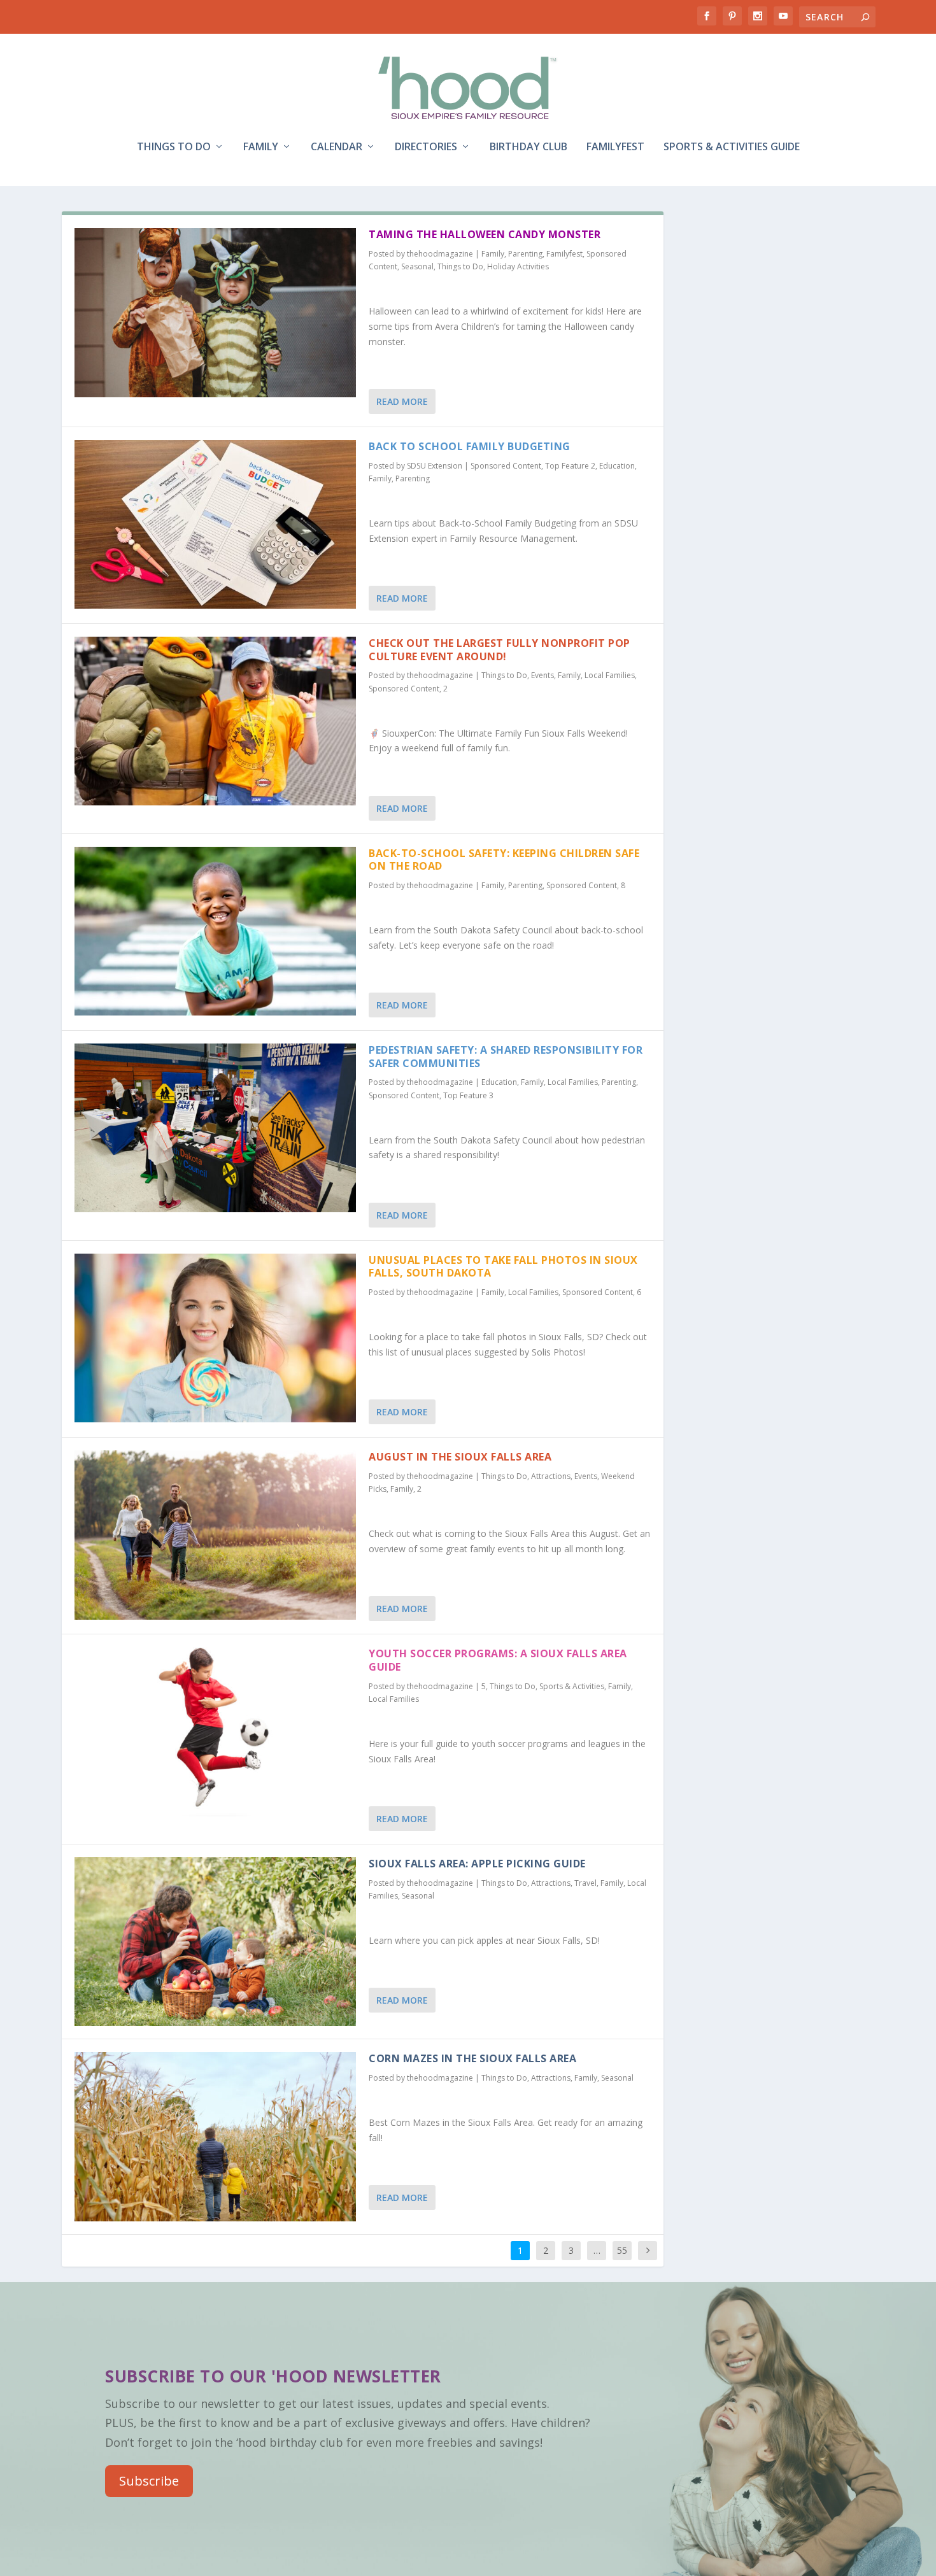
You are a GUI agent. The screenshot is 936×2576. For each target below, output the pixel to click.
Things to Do (174, 147)
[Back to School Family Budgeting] (216, 525)
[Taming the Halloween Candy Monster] (216, 313)
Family (261, 147)
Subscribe (149, 2481)
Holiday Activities (518, 266)
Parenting (525, 254)
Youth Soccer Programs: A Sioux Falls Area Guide (498, 1660)
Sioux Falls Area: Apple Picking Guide (477, 1864)
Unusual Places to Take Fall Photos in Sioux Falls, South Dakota (503, 1267)
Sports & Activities (572, 1686)
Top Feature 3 (468, 1095)
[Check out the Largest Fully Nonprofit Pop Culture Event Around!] (216, 721)
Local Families (610, 675)
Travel (585, 1883)
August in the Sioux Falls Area (460, 1457)
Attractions (551, 1476)
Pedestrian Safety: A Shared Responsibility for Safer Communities (506, 1057)
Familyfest (615, 147)
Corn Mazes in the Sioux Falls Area (472, 2058)
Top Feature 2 (570, 466)
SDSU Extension (435, 466)
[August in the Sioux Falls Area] (216, 1535)
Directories (426, 147)
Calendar (337, 147)
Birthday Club (528, 147)
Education (617, 466)
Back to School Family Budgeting (470, 446)
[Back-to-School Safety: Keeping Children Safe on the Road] (216, 931)
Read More (402, 401)
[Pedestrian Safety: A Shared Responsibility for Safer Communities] (216, 1128)
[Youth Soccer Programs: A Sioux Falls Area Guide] (216, 1732)
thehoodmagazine (440, 254)
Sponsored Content (506, 466)
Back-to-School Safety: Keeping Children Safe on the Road (504, 860)
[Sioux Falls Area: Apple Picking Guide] (216, 1942)
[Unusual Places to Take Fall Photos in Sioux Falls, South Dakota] (216, 1338)
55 (622, 2250)
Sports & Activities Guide (732, 147)
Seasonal (417, 266)
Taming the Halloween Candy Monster (485, 234)
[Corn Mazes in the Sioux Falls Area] (216, 2137)
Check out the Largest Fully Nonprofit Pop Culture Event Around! (500, 650)
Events (542, 675)
